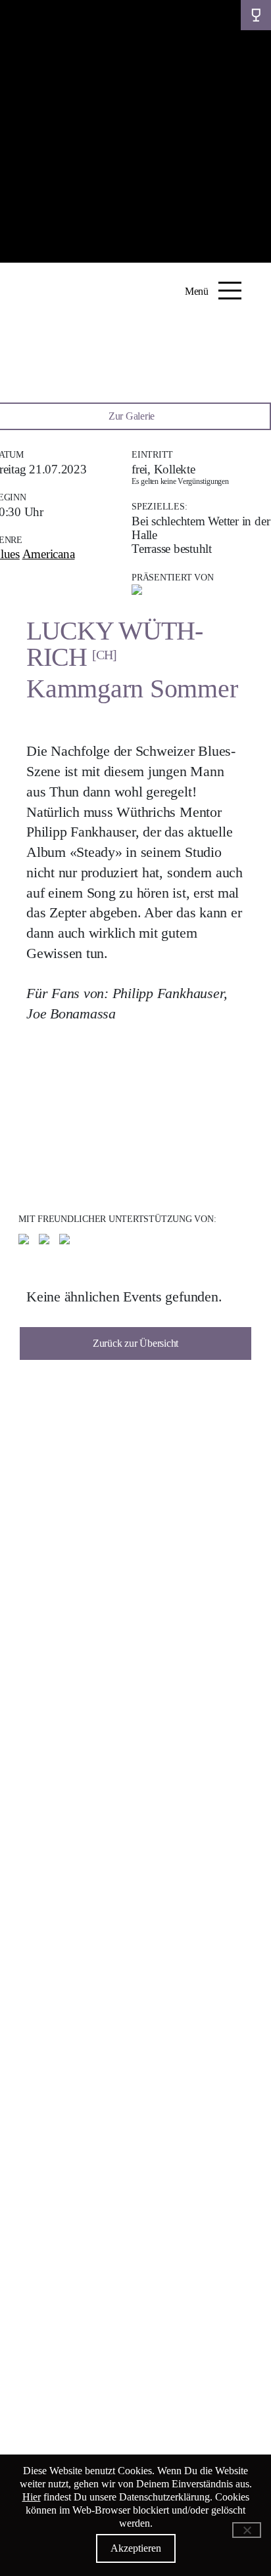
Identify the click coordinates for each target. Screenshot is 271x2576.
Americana (49, 554)
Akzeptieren (136, 2548)
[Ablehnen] (247, 2530)
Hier (32, 2497)
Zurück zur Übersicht (135, 1343)
